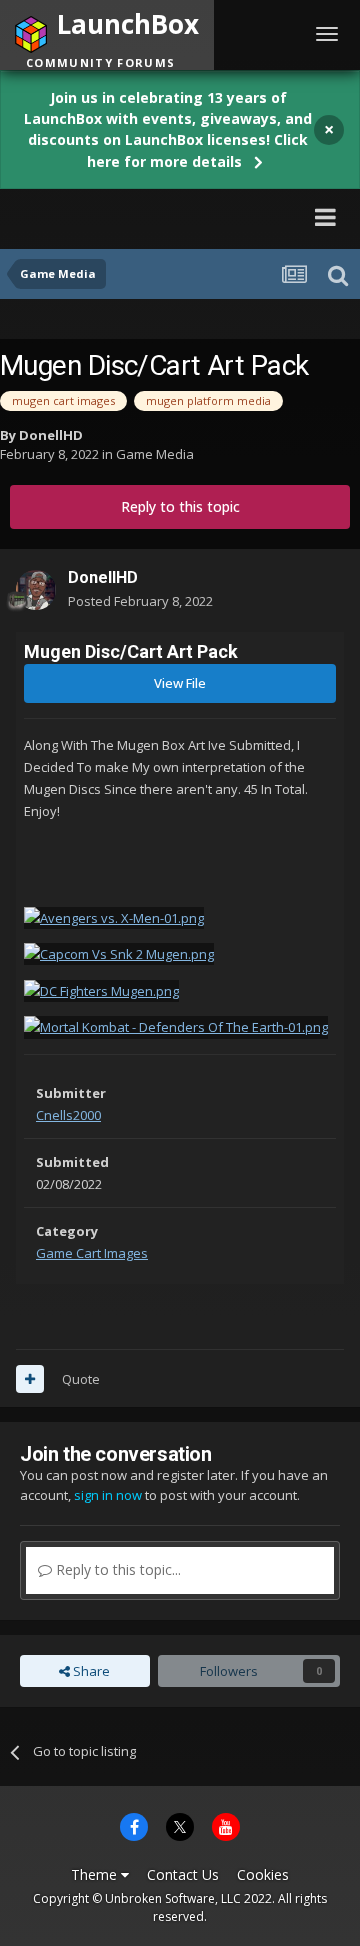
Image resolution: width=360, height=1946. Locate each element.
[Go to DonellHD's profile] (36, 590)
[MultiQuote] (30, 1379)
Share (90, 1671)
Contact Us (183, 1874)
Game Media (155, 454)
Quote (81, 1379)
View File (180, 683)
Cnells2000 (68, 1115)
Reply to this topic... (116, 1569)
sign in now (108, 1495)
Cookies (263, 1874)
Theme (96, 1874)
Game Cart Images (92, 1253)
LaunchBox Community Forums (150, 216)
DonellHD (51, 435)
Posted (140, 601)
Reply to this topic (180, 506)
